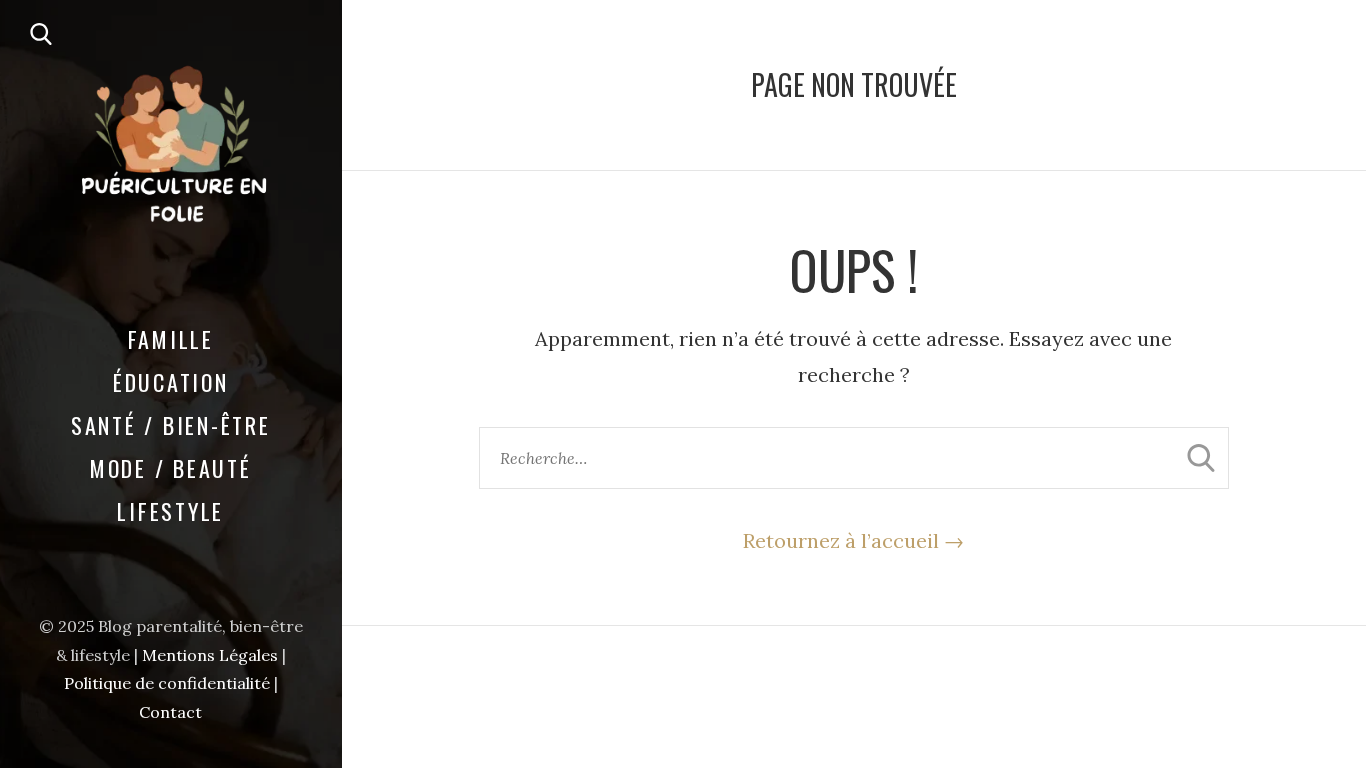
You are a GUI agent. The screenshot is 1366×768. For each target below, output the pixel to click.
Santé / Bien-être (171, 425)
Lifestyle (170, 511)
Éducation (171, 382)
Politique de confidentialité (167, 683)
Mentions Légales (210, 655)
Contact (170, 712)
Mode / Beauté (171, 468)
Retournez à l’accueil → (853, 540)
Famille (171, 339)
